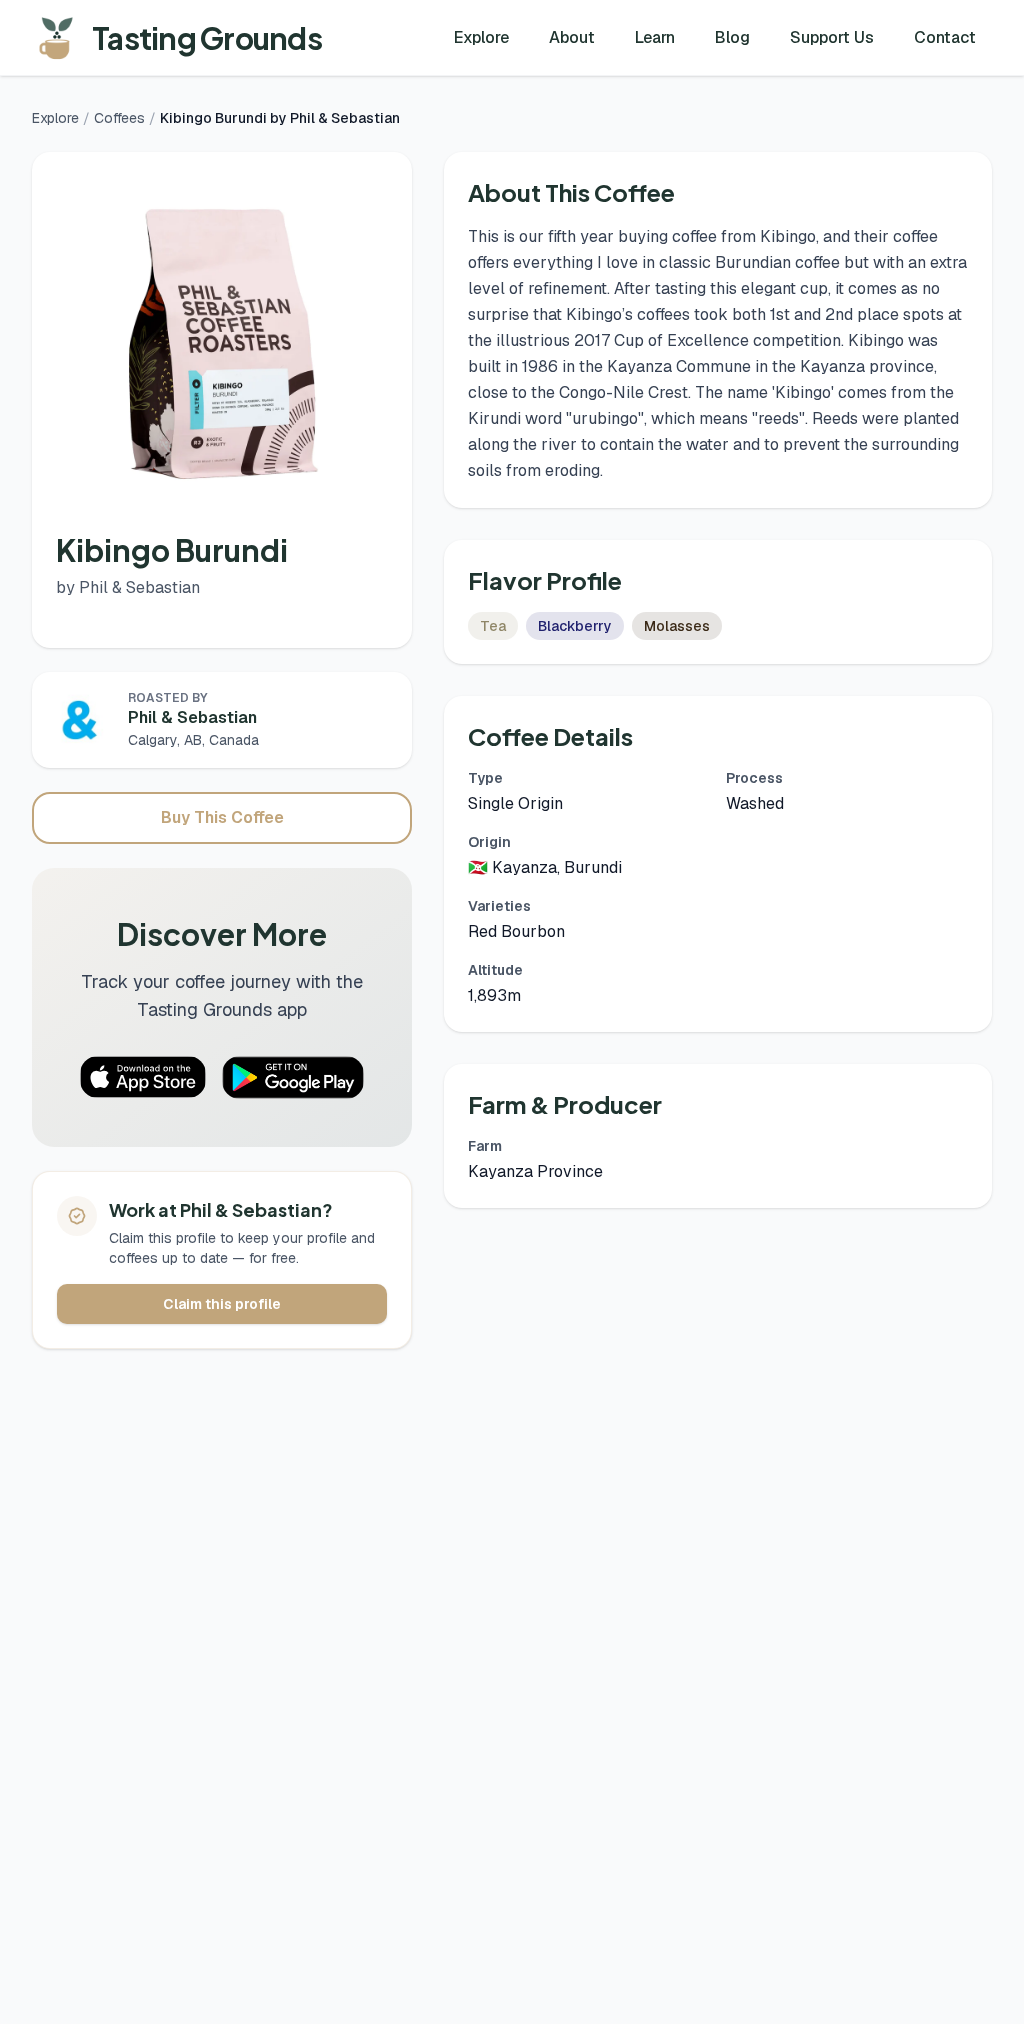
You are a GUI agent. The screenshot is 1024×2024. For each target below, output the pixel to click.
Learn (655, 37)
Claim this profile (222, 1304)
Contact (945, 37)
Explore (481, 37)
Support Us (832, 37)
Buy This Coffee (222, 817)
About (572, 37)
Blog (732, 37)
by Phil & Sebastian (128, 587)
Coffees (119, 118)
